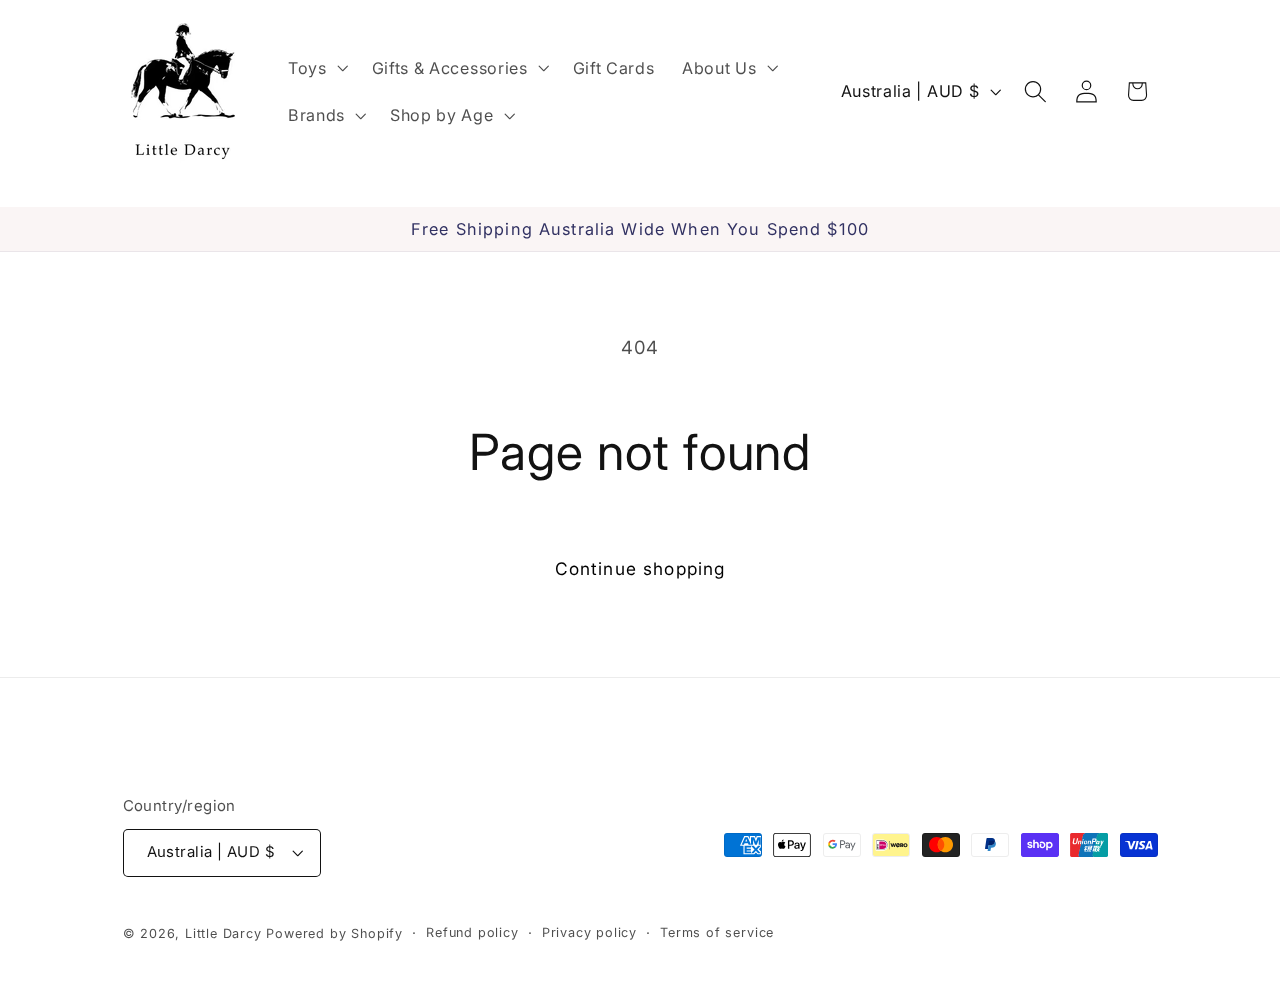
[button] (316, 68)
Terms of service (717, 932)
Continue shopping (640, 568)
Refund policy (472, 932)
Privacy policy (589, 932)
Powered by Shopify (334, 933)
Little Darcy (223, 933)
